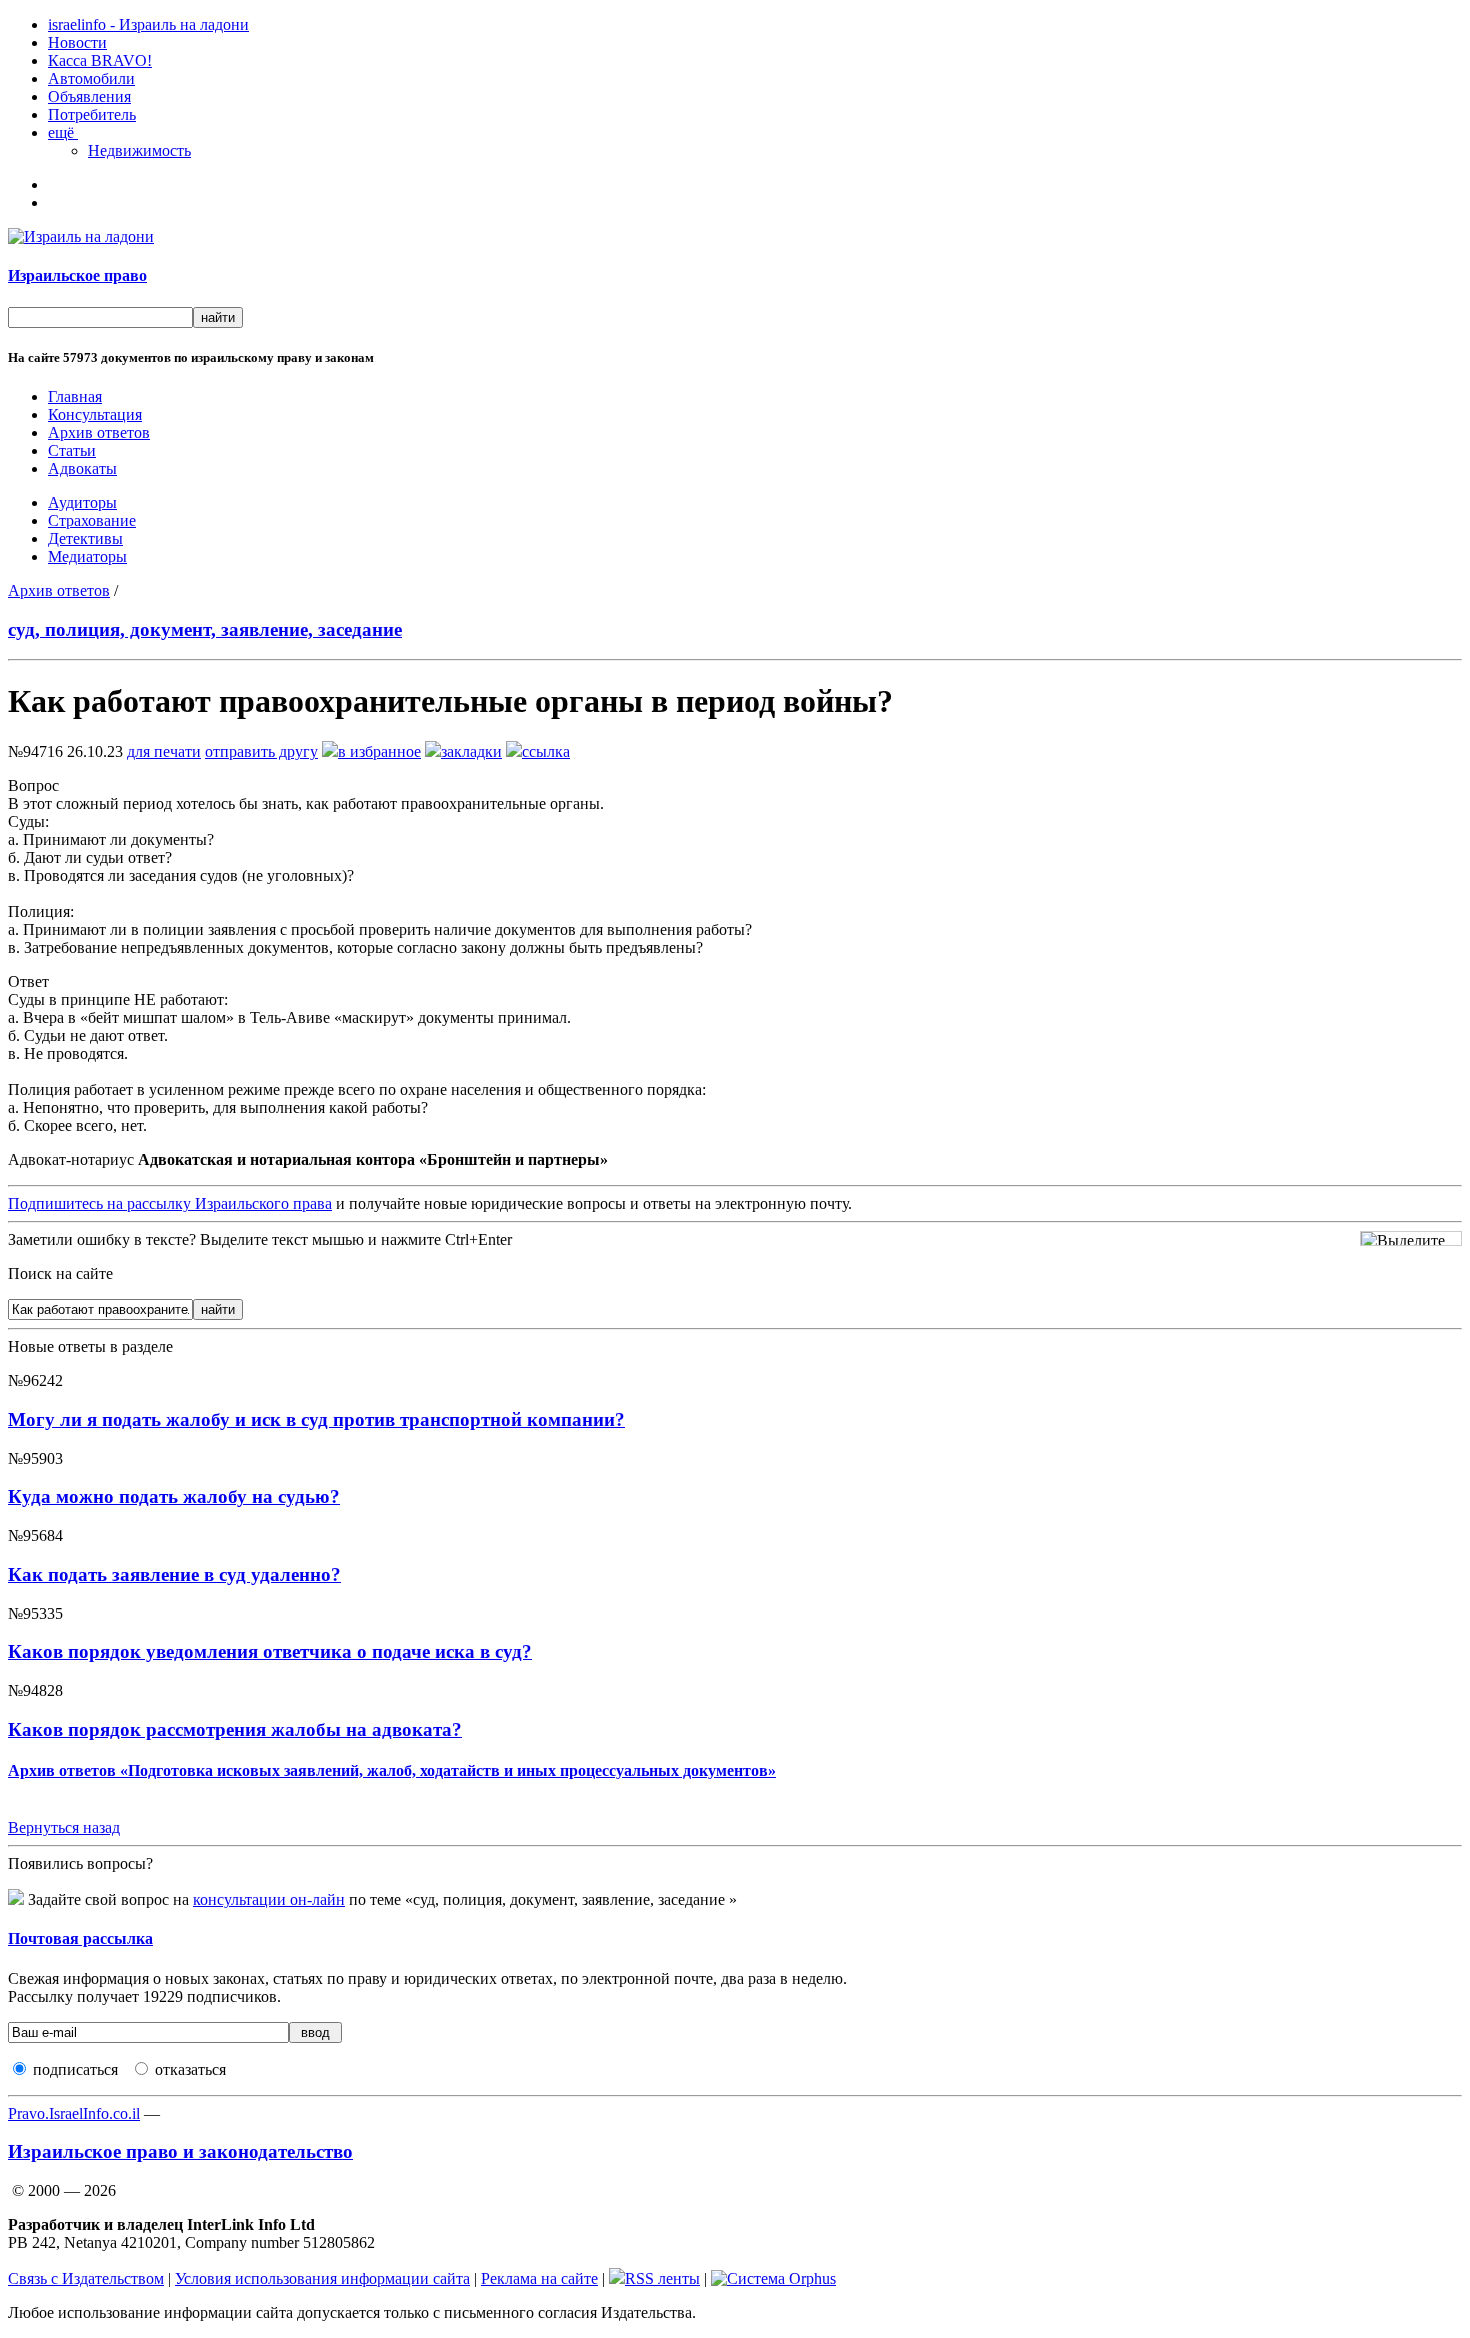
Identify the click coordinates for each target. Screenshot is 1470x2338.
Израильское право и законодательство (180, 2151)
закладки (471, 751)
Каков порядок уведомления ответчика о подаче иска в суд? (270, 1651)
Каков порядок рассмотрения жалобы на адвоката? (235, 1729)
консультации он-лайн (269, 1899)
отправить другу (261, 751)
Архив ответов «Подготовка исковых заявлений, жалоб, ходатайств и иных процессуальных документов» (392, 1770)
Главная (75, 396)
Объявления (89, 96)
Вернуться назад (64, 1827)
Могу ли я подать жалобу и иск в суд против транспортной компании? (316, 1419)
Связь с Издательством (86, 2278)
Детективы (85, 538)
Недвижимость (139, 150)
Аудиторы (82, 502)
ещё (63, 132)
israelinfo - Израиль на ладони (148, 24)
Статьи (72, 450)
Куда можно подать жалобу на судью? (174, 1496)
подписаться (75, 2069)
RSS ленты (662, 2278)
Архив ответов (99, 432)
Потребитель (92, 114)
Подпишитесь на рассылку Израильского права (170, 1203)
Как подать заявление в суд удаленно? (174, 1574)
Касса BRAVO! (100, 60)
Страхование (92, 520)
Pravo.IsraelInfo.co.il (74, 2113)
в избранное (379, 751)
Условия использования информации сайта (322, 2278)
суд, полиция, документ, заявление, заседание (205, 629)
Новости (77, 42)
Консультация (95, 414)
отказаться (190, 2069)
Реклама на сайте (539, 2278)
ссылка (546, 751)
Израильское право (77, 275)
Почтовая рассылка (80, 1938)
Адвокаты (82, 468)
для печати (164, 751)
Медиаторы (87, 556)
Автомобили (91, 78)
